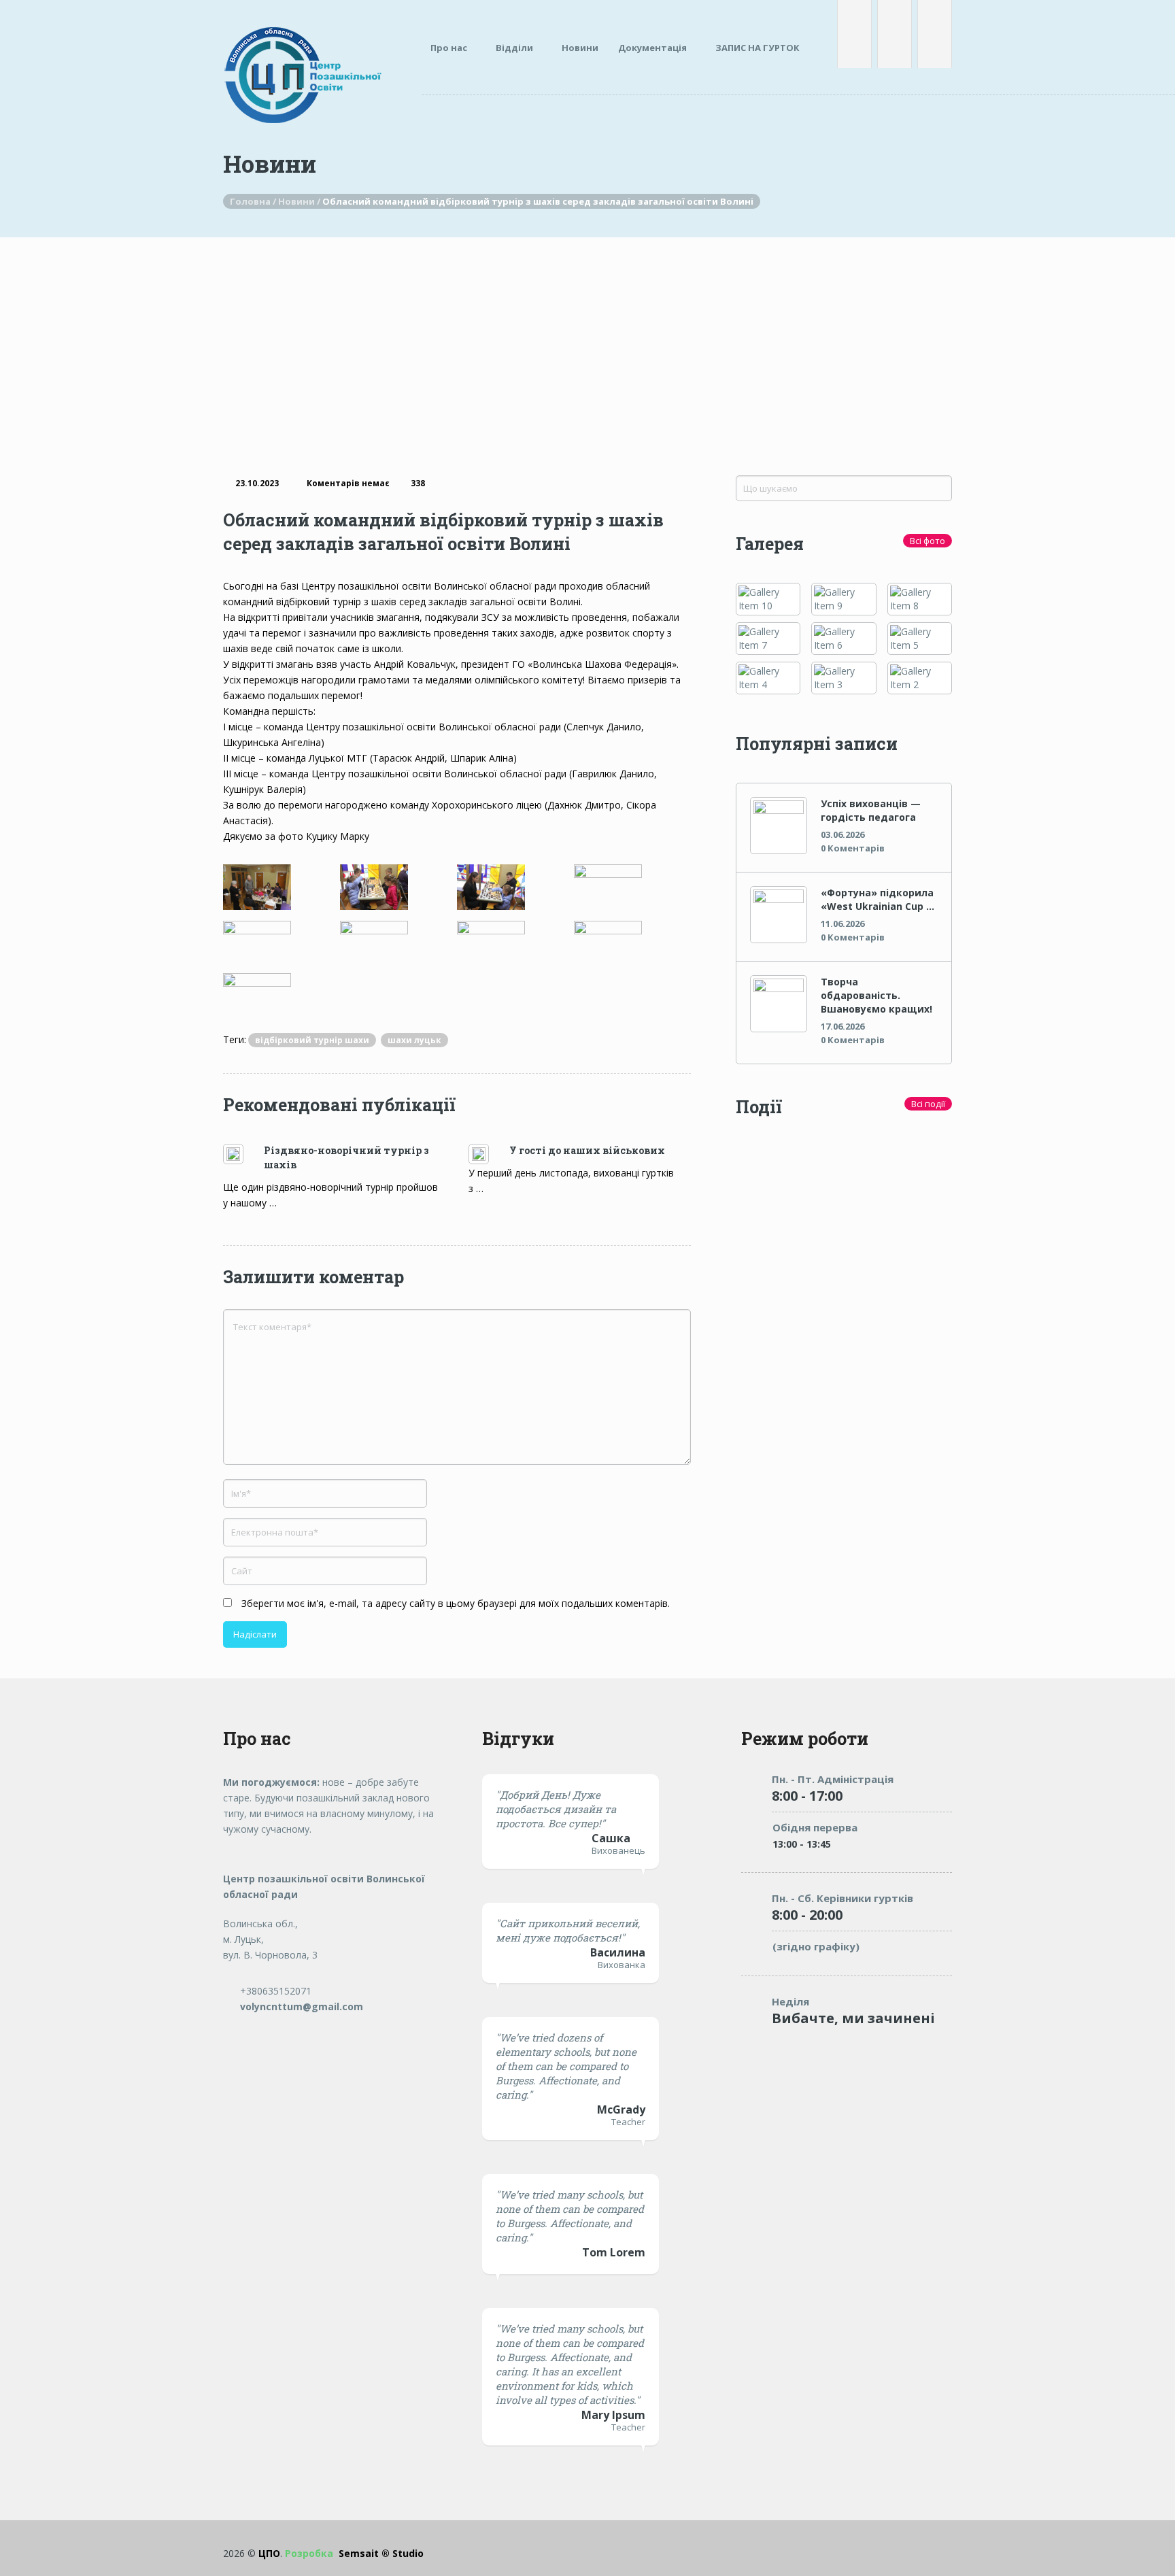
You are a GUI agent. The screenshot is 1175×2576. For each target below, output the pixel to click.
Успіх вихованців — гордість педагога (871, 810)
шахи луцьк (414, 1040)
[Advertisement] (587, 339)
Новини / (300, 201)
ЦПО (269, 2553)
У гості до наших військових (587, 1150)
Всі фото (927, 541)
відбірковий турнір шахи (312, 1040)
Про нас (449, 48)
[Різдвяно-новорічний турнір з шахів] (243, 1154)
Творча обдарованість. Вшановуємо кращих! (876, 995)
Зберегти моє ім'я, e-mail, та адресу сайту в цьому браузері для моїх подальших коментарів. (456, 1603)
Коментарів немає (348, 483)
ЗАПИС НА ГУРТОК (757, 48)
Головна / (254, 201)
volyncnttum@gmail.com (300, 2006)
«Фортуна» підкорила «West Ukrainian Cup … (878, 899)
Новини (580, 48)
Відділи (514, 48)
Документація (652, 48)
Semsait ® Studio (354, 2553)
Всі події (928, 1104)
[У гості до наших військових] (489, 1154)
